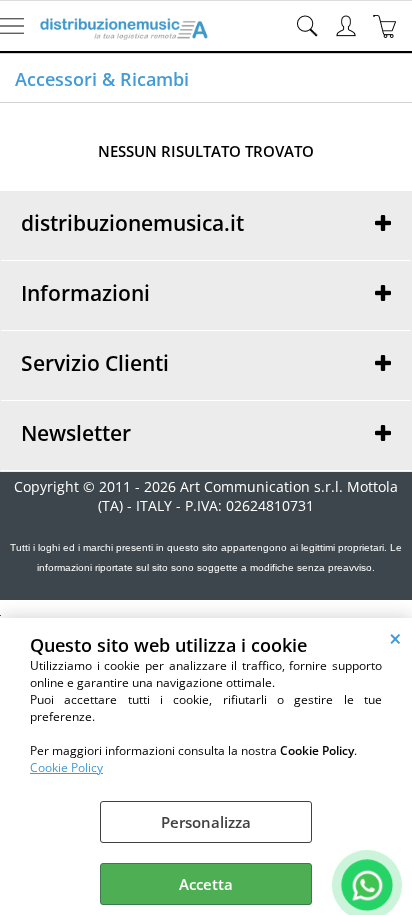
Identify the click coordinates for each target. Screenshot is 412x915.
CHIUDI (395, 638)
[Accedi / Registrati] (348, 26)
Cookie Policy (66, 767)
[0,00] (387, 26)
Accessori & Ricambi (102, 79)
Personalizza (206, 822)
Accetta (206, 884)
